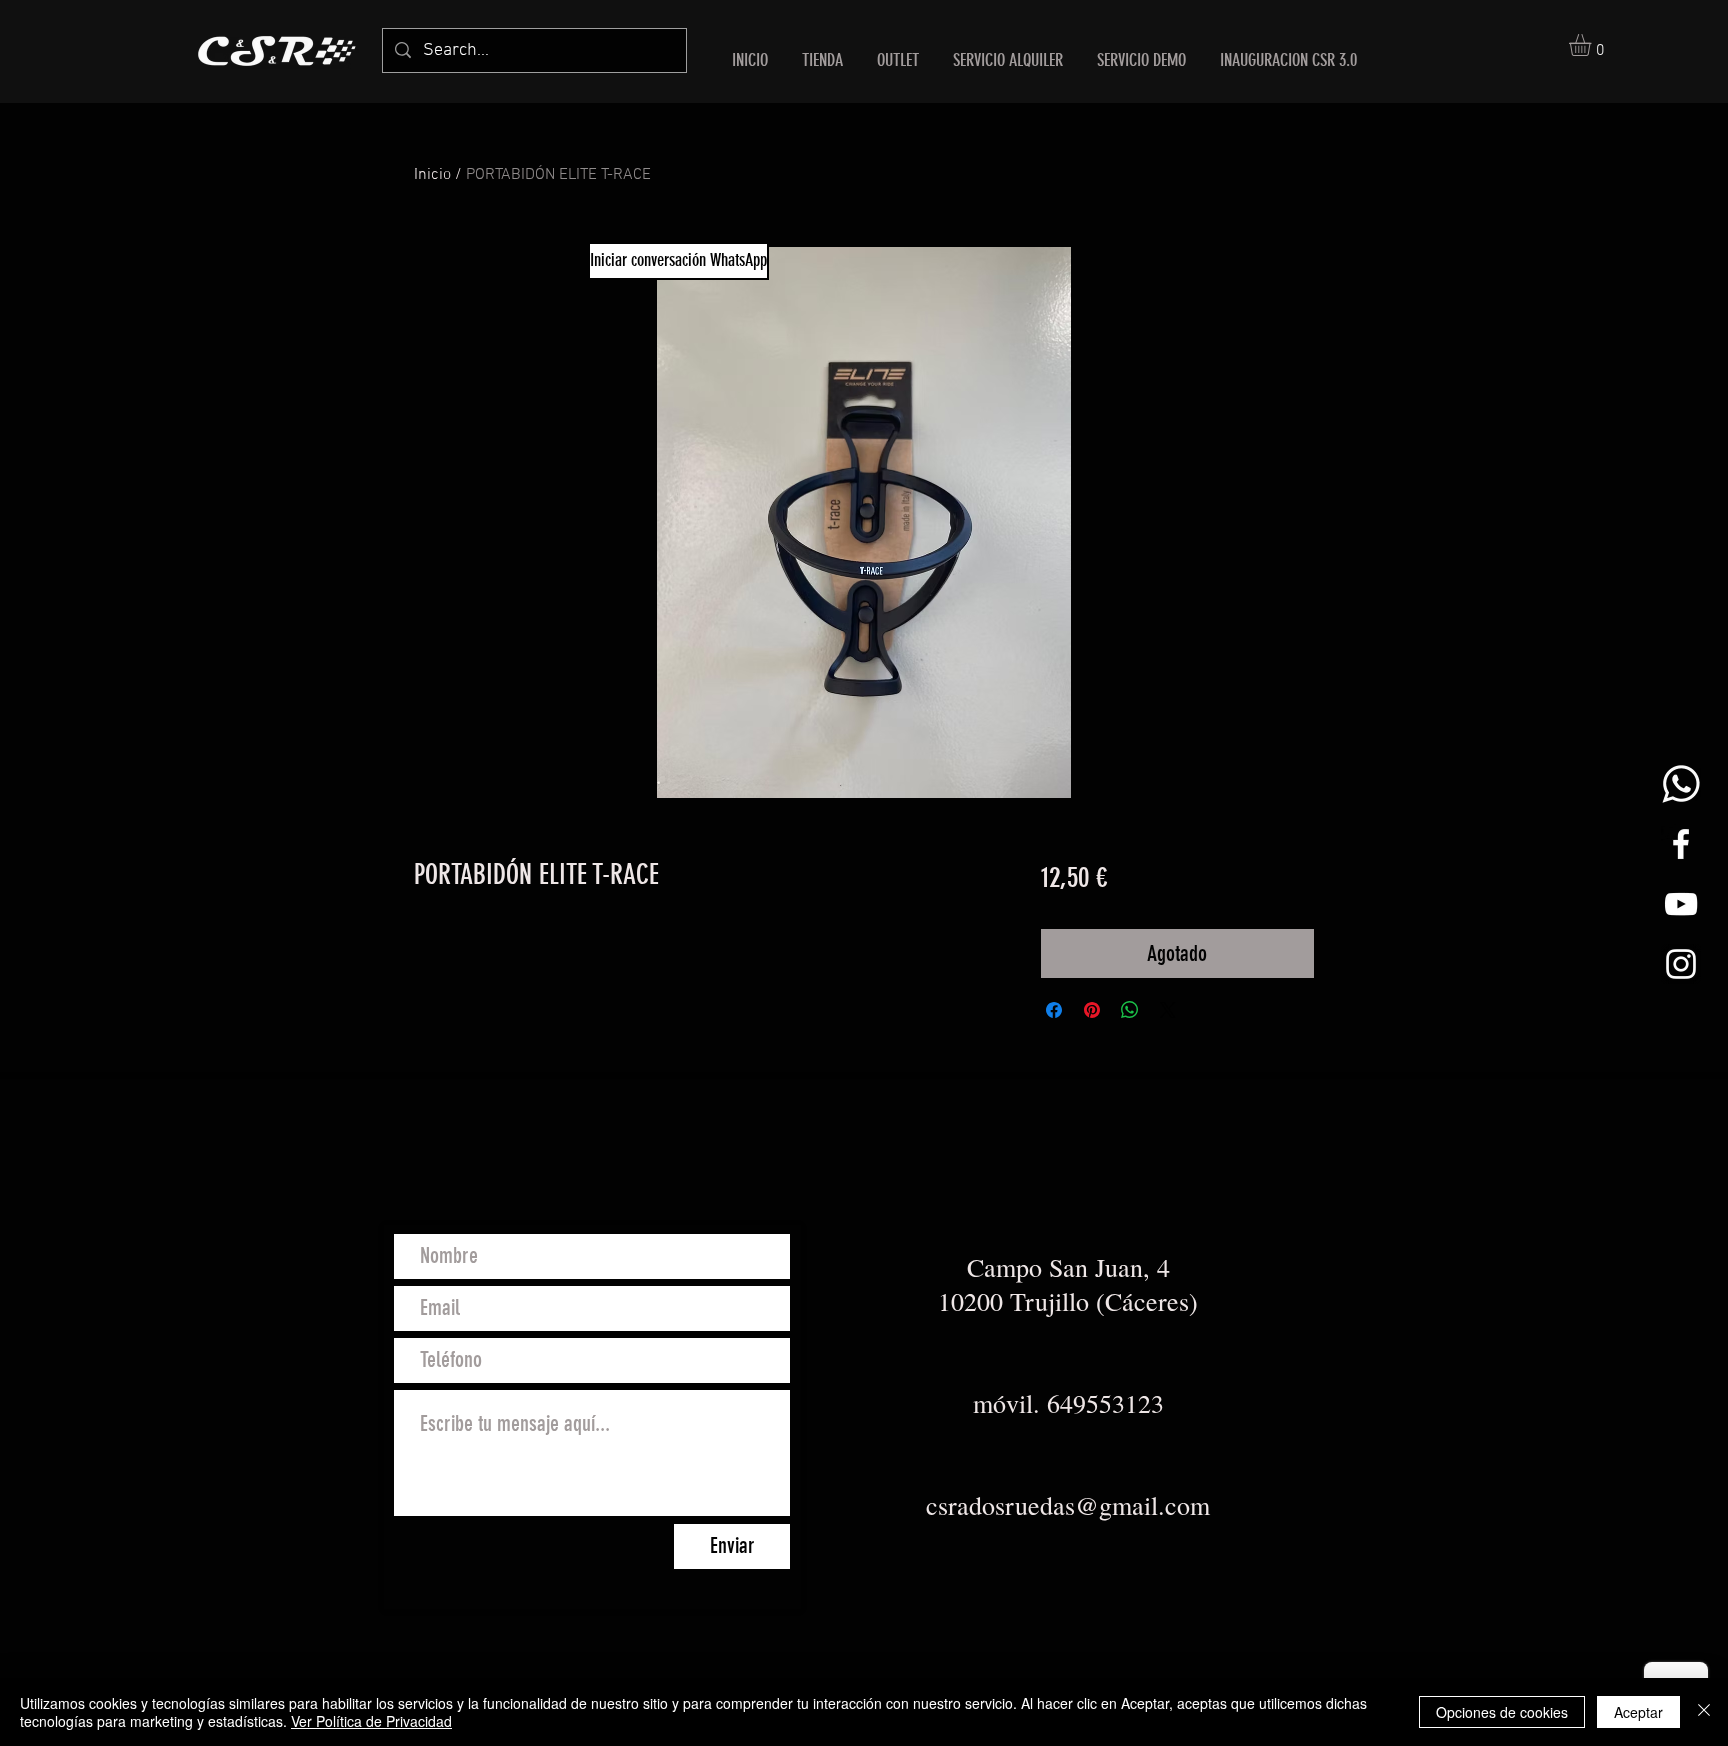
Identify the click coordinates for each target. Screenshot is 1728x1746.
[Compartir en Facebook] (1054, 1010)
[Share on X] (1168, 1010)
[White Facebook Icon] (1681, 844)
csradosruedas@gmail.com (1068, 1505)
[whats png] (1681, 784)
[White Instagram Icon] (1681, 964)
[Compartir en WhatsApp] (1130, 1010)
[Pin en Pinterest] (1092, 1010)
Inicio (432, 175)
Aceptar (1638, 1712)
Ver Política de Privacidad (371, 1721)
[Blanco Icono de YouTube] (1681, 904)
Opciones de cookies (1502, 1712)
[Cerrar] (1704, 1712)
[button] (1593, 45)
